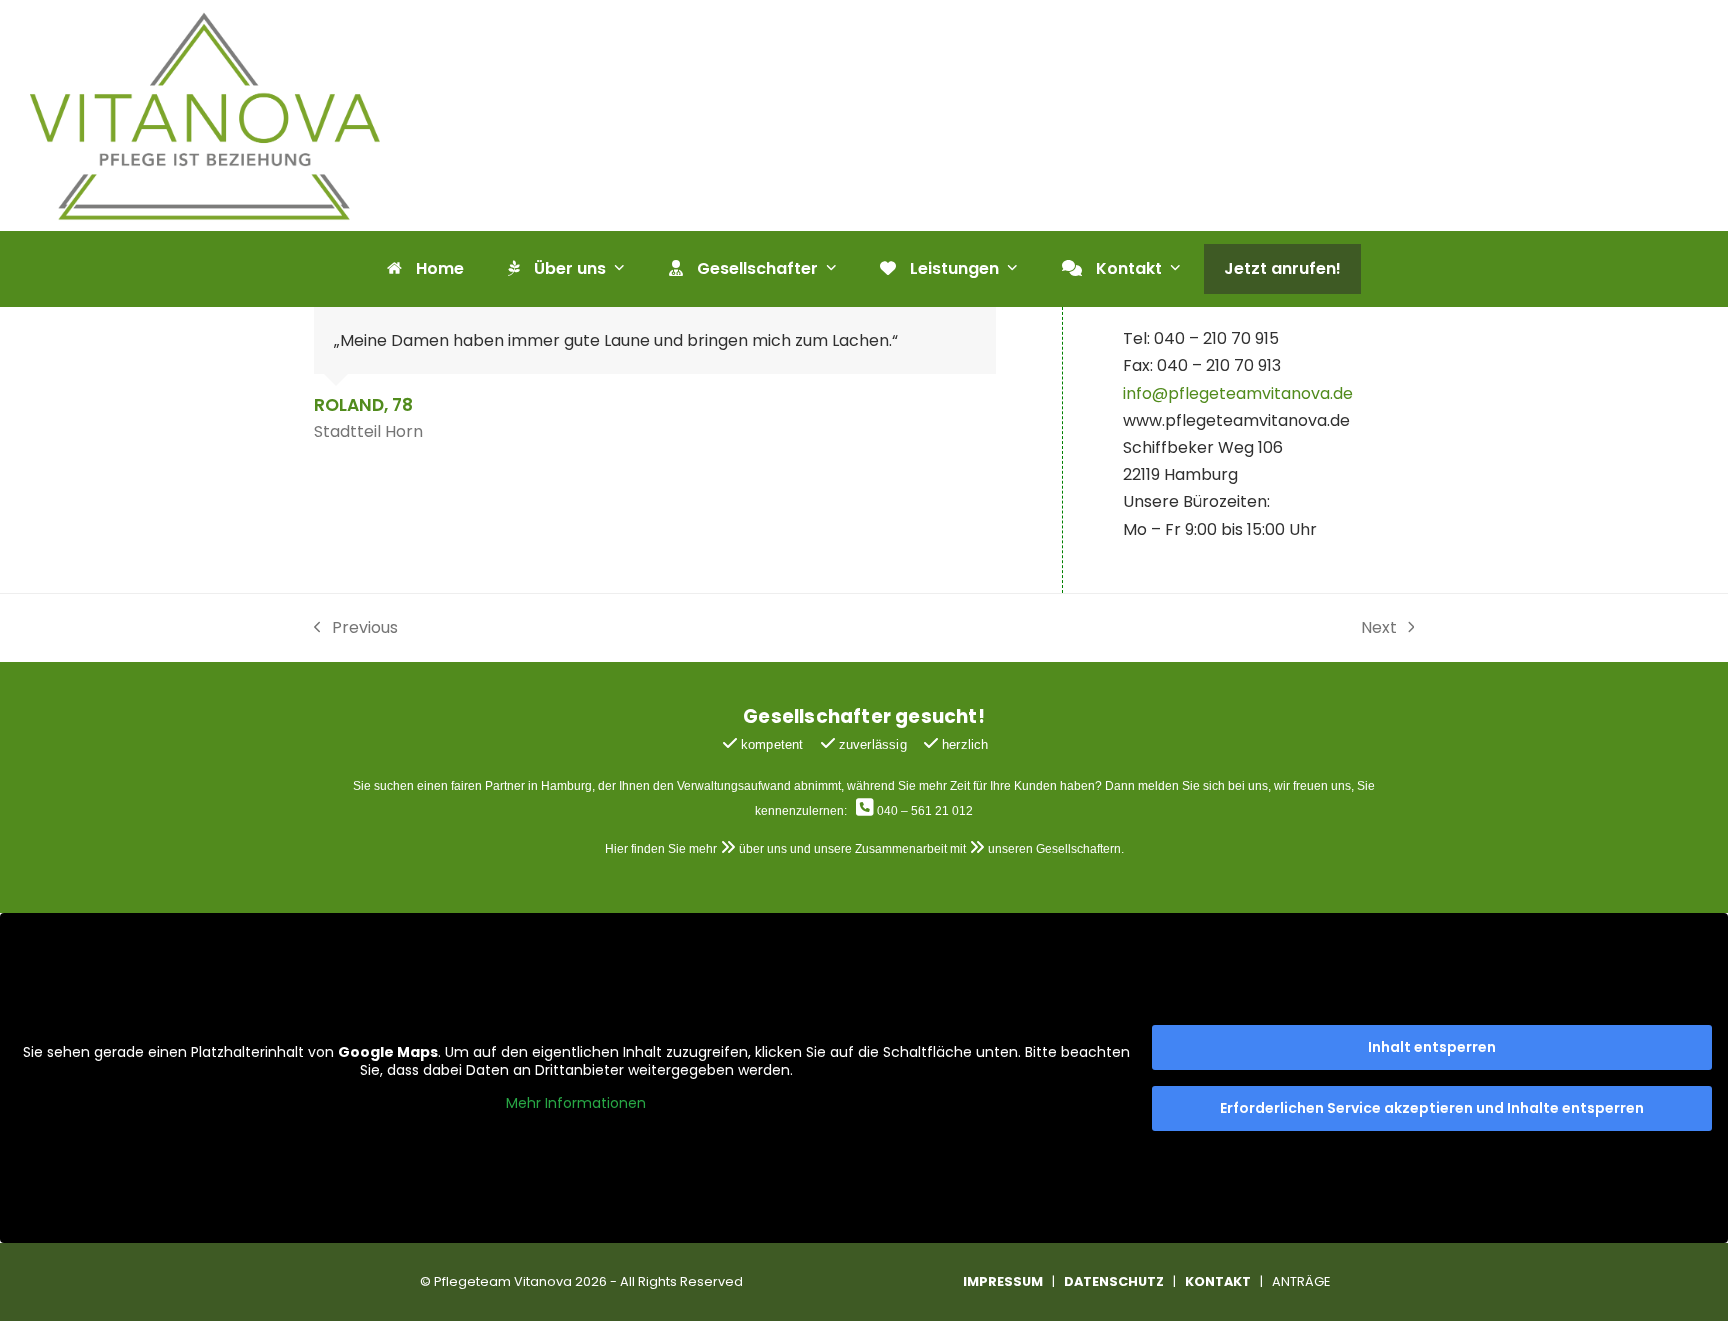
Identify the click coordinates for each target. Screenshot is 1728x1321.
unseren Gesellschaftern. (1056, 849)
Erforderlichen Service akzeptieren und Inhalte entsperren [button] (1432, 1108)
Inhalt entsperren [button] (1432, 1047)
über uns (763, 849)
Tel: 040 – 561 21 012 (1060, 128)
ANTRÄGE (1301, 1281)
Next (1380, 628)
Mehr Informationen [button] (576, 1104)
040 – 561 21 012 (925, 811)
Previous (356, 628)
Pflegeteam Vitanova (503, 1281)
